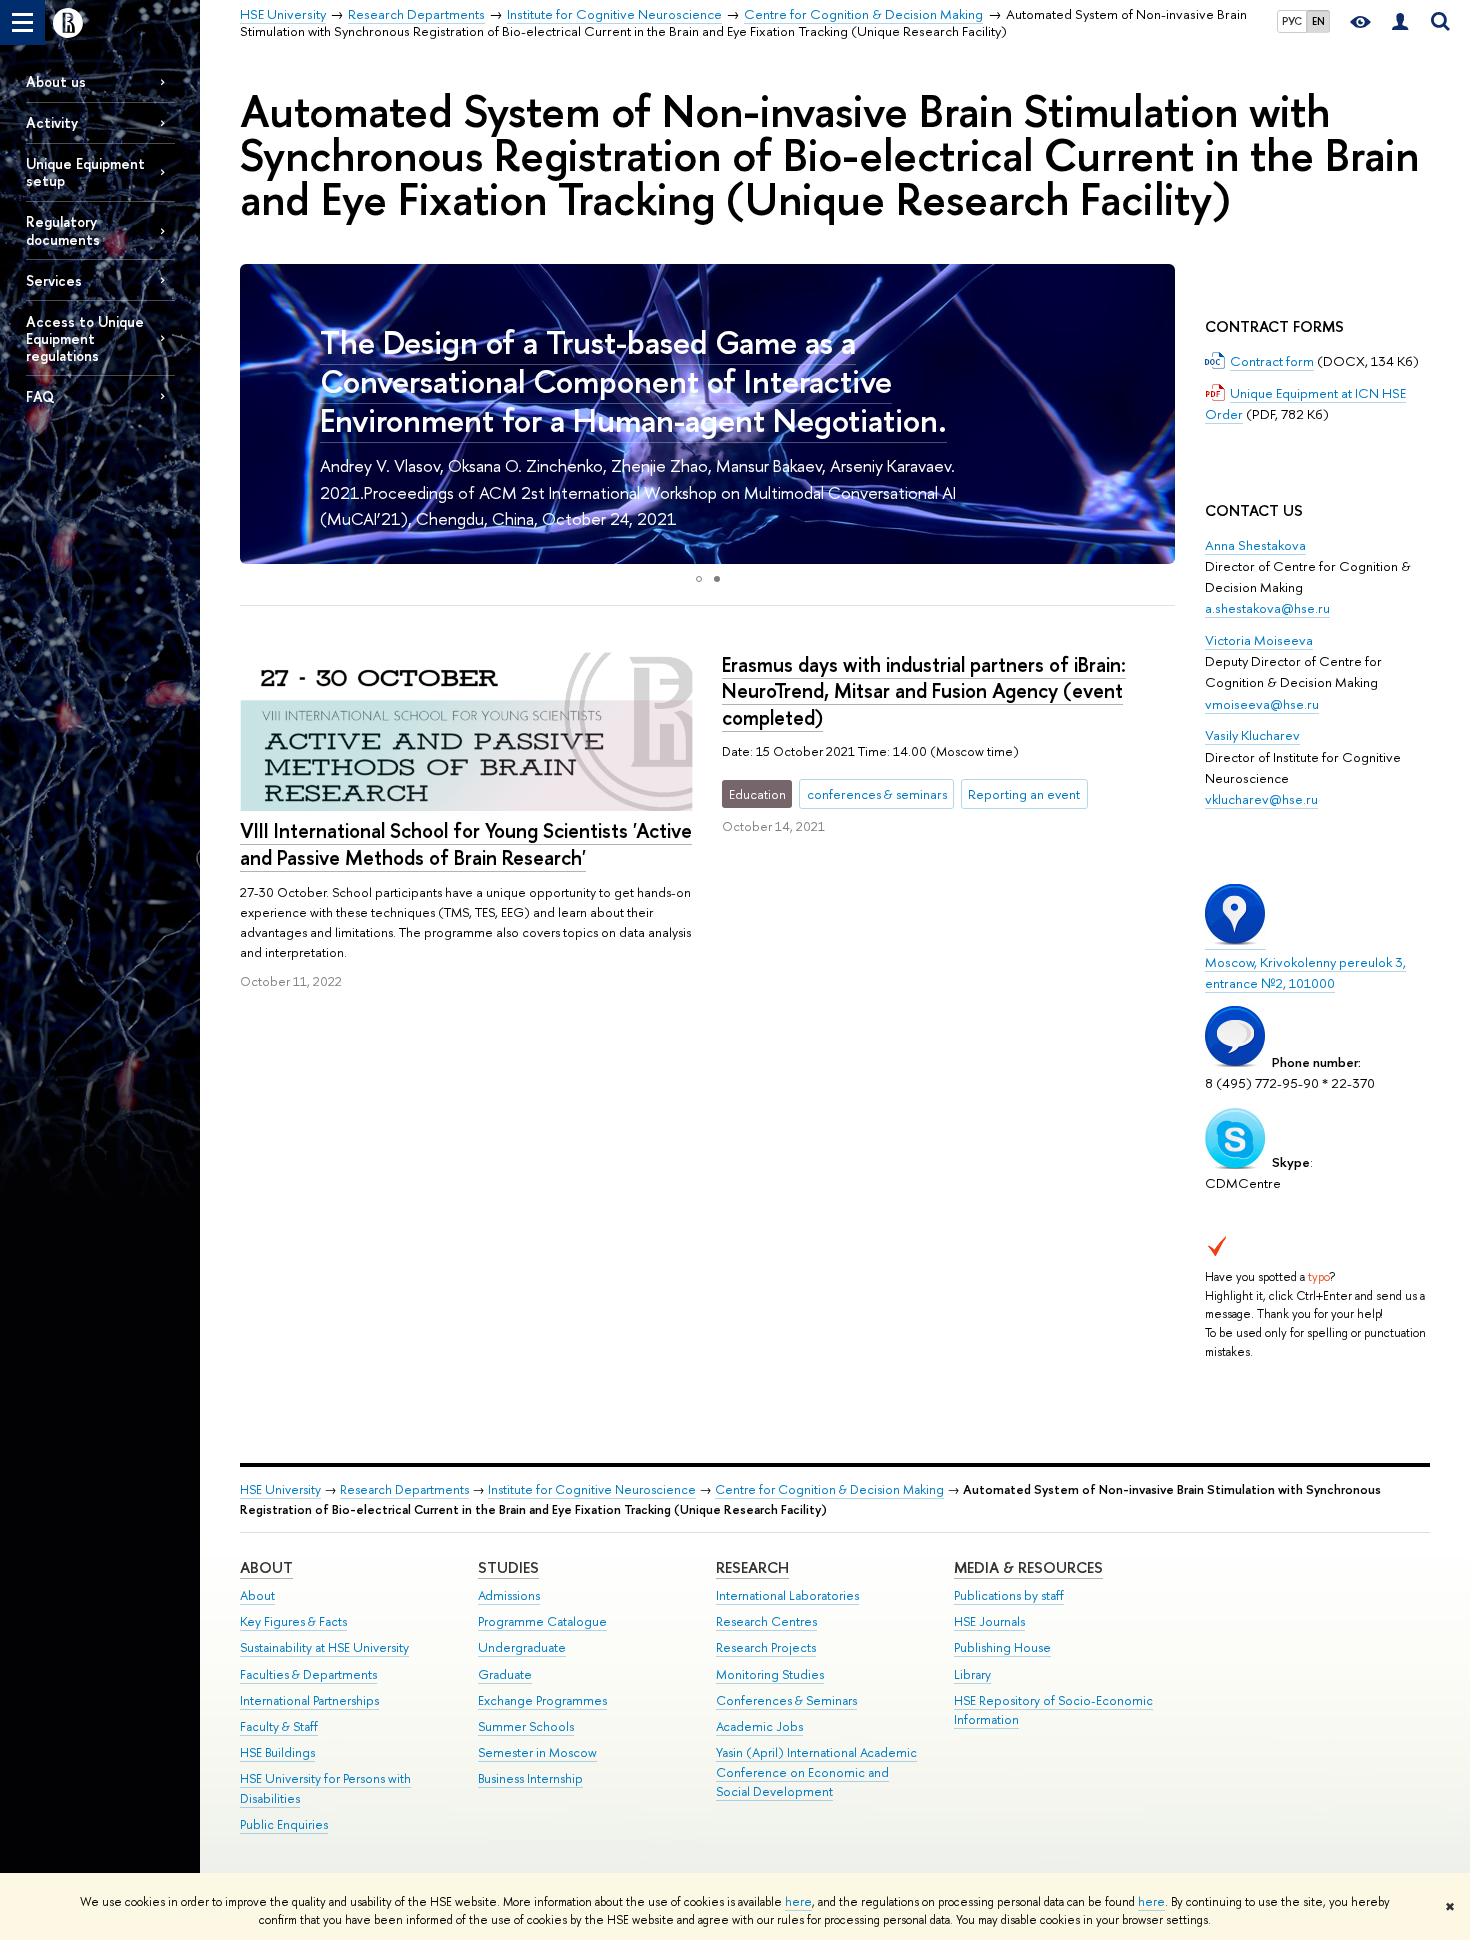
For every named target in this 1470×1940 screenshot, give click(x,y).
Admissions (509, 1595)
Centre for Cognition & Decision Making (829, 1489)
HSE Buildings (277, 1752)
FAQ (40, 396)
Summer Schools (526, 1726)
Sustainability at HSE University (324, 1647)
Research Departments (404, 1489)
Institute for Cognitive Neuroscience (592, 1489)
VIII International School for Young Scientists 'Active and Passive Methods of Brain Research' (466, 844)
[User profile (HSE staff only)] (1400, 22)
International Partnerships (309, 1700)
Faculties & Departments (308, 1674)
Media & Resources (1028, 1567)
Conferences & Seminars (786, 1700)
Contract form (1272, 361)
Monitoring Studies (770, 1674)
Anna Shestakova (1255, 545)
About (266, 1567)
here (798, 1902)
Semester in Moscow (537, 1752)
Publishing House (1002, 1647)
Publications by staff (1009, 1595)
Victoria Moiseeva (1259, 640)
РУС (1292, 21)
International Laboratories (787, 1595)
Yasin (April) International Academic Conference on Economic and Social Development (816, 1772)
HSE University (280, 1489)
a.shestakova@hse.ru (1267, 608)
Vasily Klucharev (1252, 735)
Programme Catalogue (542, 1621)
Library (972, 1674)
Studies (508, 1567)
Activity (52, 122)
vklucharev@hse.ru (1261, 799)
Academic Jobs (759, 1726)
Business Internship (530, 1778)
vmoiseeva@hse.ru (1262, 704)
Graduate (505, 1674)
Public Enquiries (284, 1824)
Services (54, 280)
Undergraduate (522, 1647)
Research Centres (766, 1621)
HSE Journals (989, 1621)
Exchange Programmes (542, 1700)
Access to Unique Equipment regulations (85, 338)
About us (56, 81)
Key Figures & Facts (293, 1621)
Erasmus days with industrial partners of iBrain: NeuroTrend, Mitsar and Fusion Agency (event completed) (924, 691)
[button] (258, 414)
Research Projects (766, 1647)
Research (752, 1567)
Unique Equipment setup (85, 172)
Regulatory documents (63, 230)
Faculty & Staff (279, 1726)
